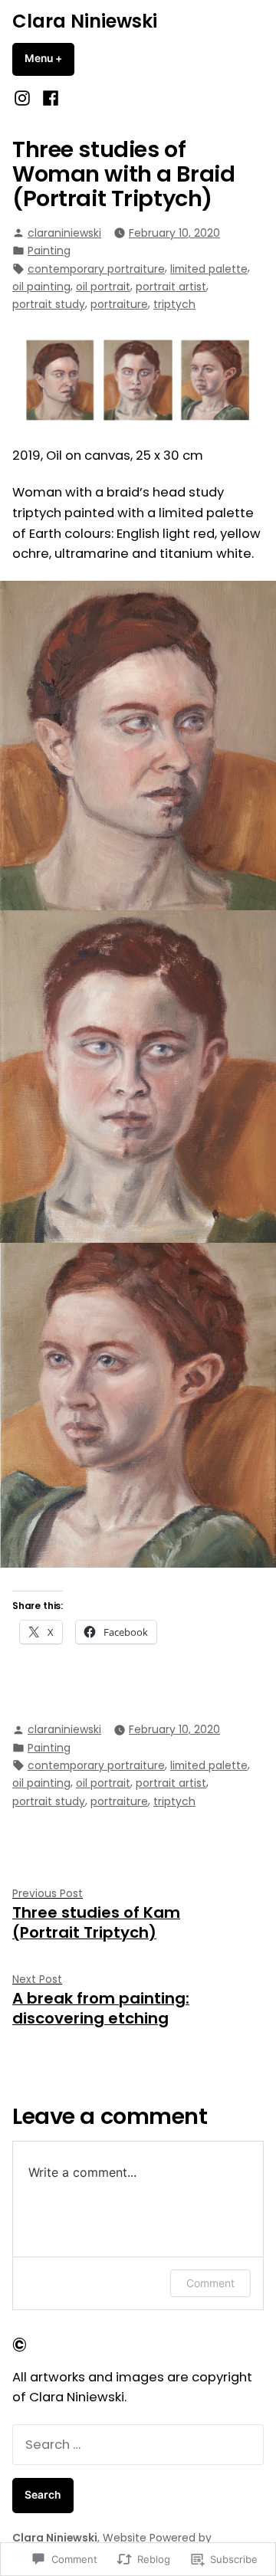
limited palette (209, 269)
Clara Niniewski (85, 21)
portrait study (49, 304)
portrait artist (171, 287)
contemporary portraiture (96, 269)
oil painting (41, 287)
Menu (49, 58)
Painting (49, 251)
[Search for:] (138, 2445)
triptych (174, 304)
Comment (210, 2283)
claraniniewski (64, 233)
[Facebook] (48, 98)
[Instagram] (24, 98)
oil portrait (103, 287)
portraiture (119, 304)
